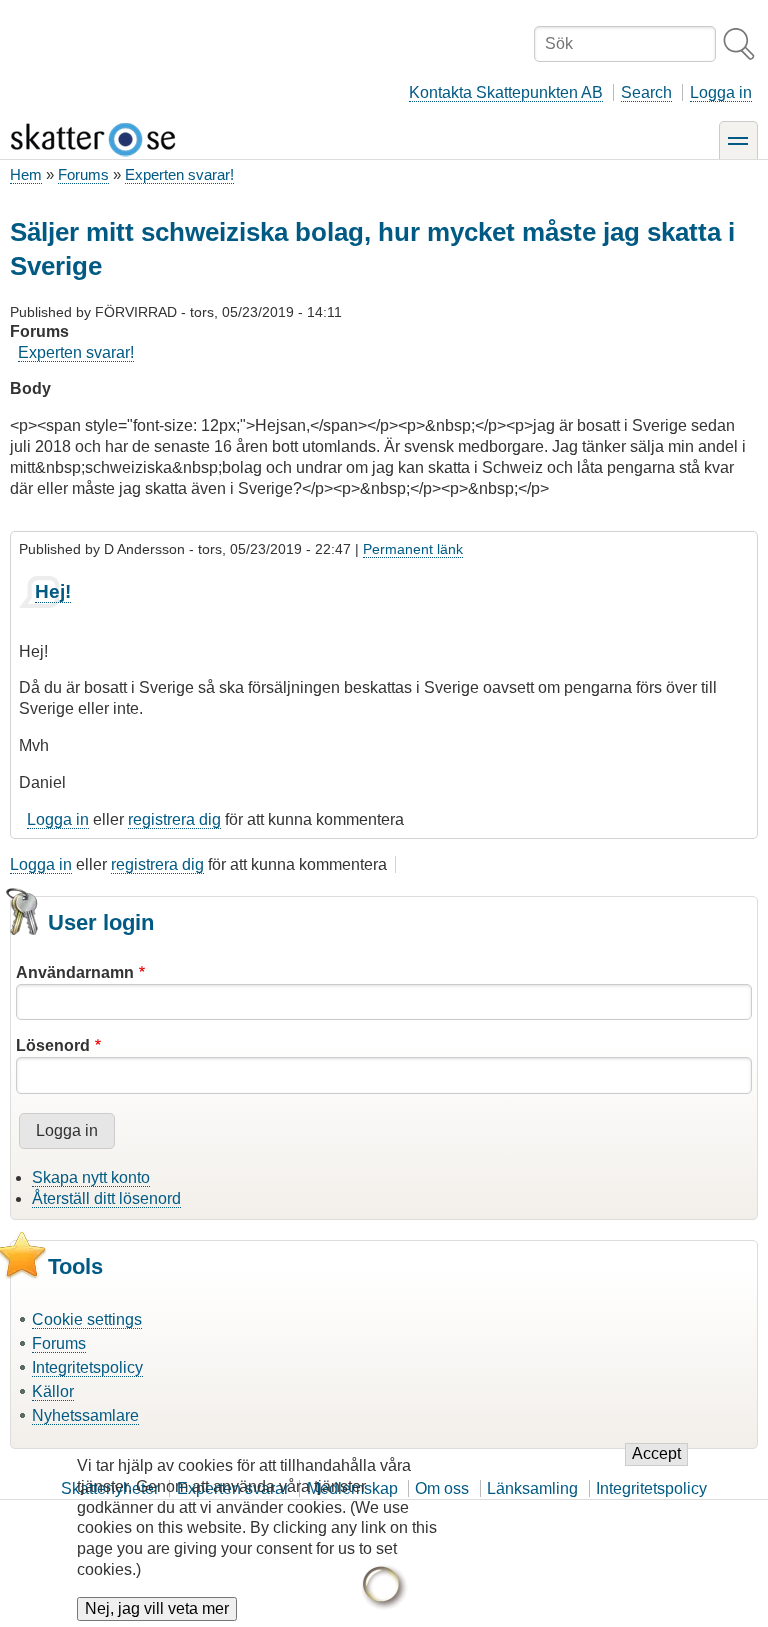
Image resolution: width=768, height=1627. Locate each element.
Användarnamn (75, 972)
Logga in (721, 92)
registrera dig (174, 819)
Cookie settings (87, 1319)
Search (646, 92)
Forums (83, 174)
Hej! (53, 591)
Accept (656, 1453)
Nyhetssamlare (85, 1415)
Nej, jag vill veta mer (157, 1608)
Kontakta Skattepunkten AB (506, 92)
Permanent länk (413, 549)
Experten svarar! (179, 174)
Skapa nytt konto (91, 1177)
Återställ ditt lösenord (106, 1198)
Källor (53, 1391)
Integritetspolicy (87, 1367)
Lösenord (53, 1045)
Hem (26, 174)
